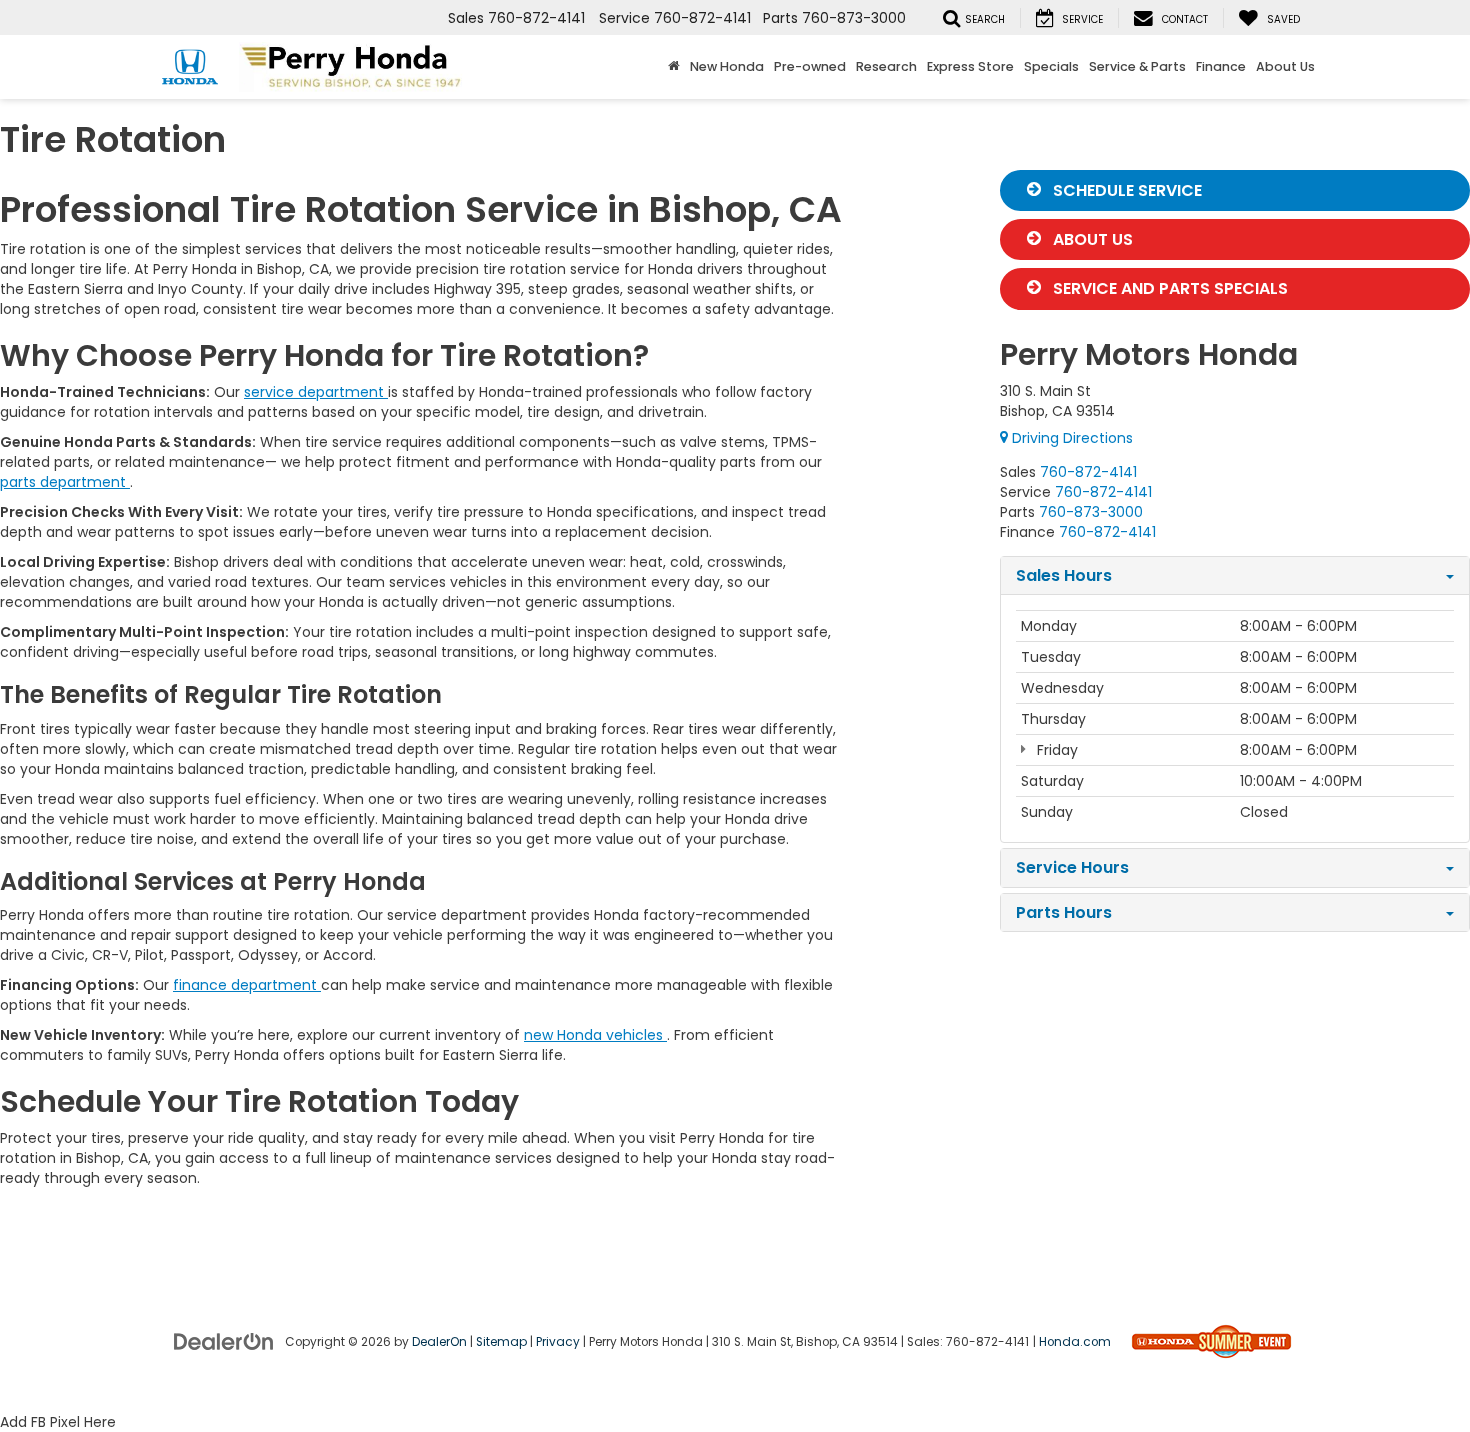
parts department (65, 482)
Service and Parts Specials (1168, 288)
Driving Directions (1070, 438)
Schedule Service (1125, 190)
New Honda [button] (727, 66)
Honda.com (1075, 1342)
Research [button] (886, 66)
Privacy (558, 1342)
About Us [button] (1285, 66)
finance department (247, 985)
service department (316, 392)
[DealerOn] (224, 1340)
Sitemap (501, 1342)
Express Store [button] (970, 66)
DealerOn (439, 1342)
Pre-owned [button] (810, 66)
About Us (1091, 239)
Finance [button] (1221, 66)
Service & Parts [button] (1137, 66)
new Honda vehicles (595, 1035)
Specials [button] (1051, 66)
